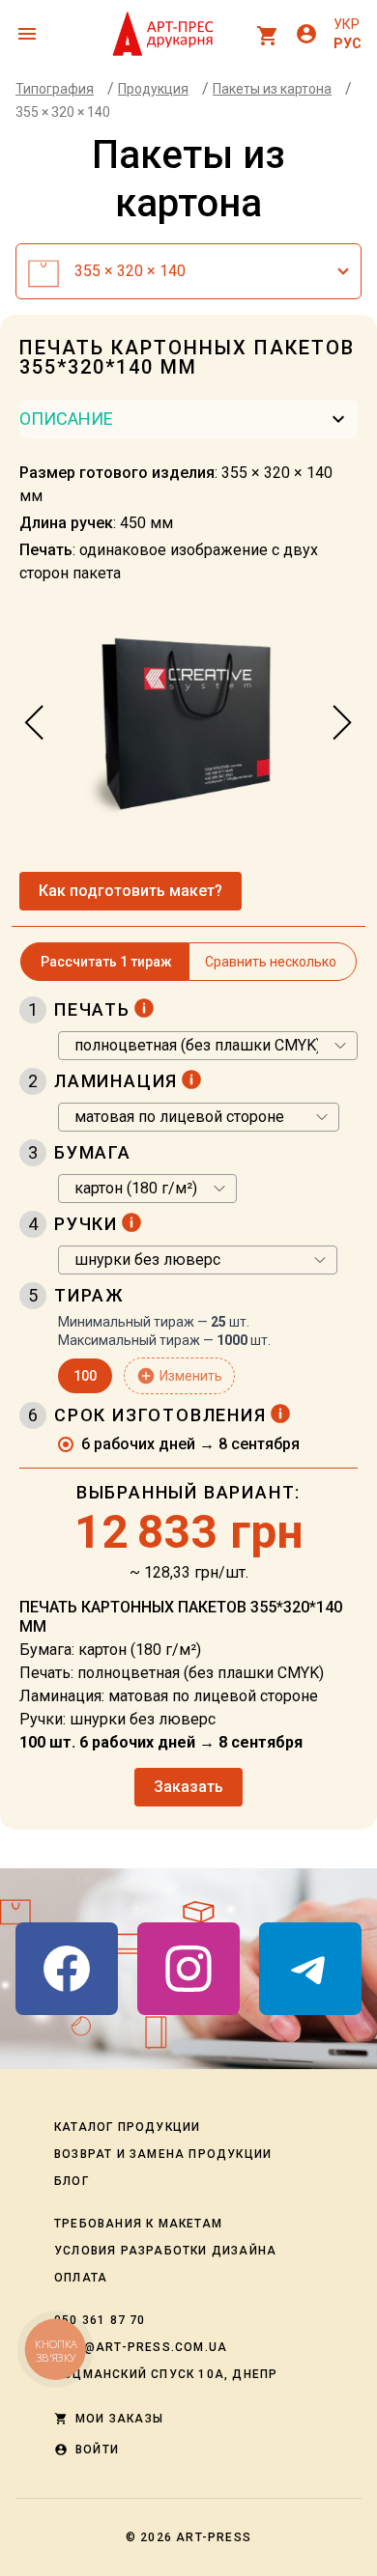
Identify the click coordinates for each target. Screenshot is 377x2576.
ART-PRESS (214, 2537)
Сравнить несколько (271, 962)
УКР (347, 24)
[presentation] (35, 723)
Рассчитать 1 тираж (106, 962)
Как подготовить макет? (130, 891)
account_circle (306, 34)
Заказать (188, 1787)
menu (27, 34)
